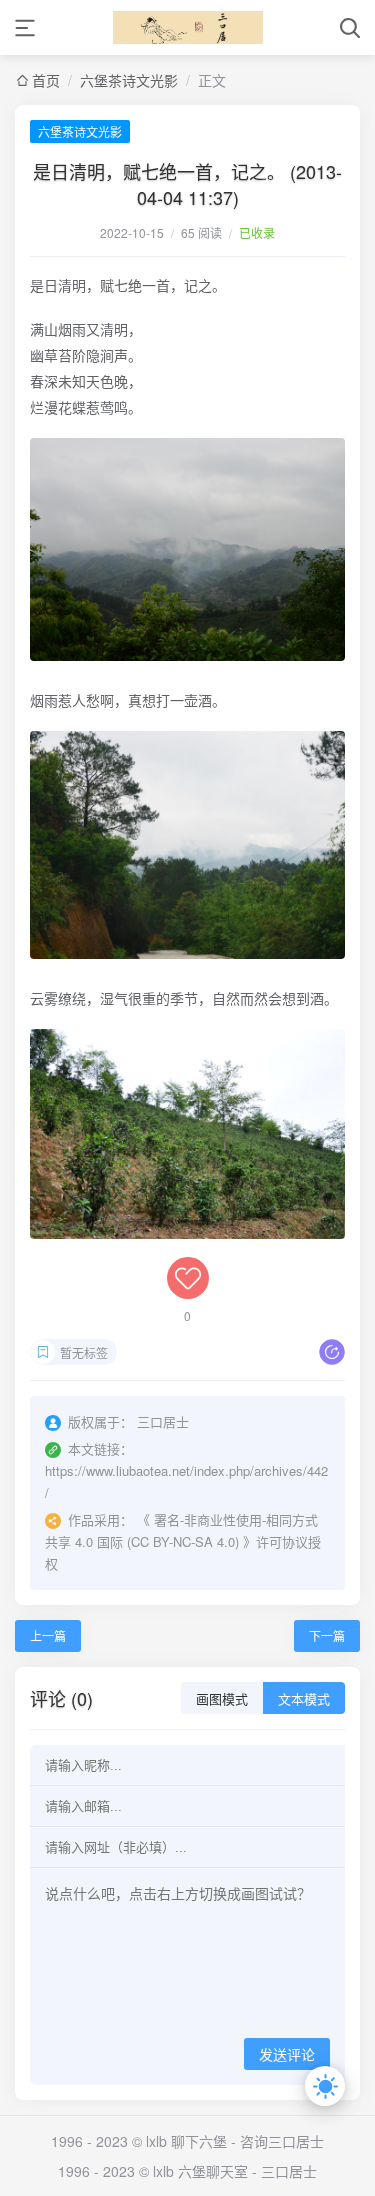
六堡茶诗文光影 (129, 80)
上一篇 (48, 1635)
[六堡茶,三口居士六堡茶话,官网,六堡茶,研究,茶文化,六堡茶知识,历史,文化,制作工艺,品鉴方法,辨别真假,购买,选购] (188, 27)
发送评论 (287, 2055)
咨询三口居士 (282, 2141)
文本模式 (304, 1699)
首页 (46, 80)
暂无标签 (84, 1352)
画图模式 (222, 1699)
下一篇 (327, 1635)
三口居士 (289, 2171)
